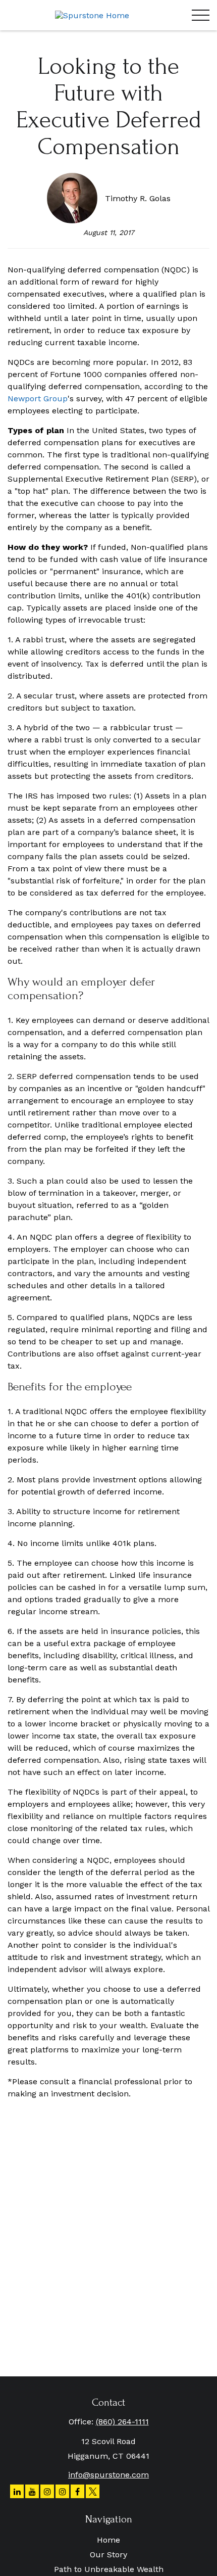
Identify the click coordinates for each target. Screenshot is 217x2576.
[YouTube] (32, 2491)
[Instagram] (47, 2491)
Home (108, 2540)
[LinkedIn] (17, 2491)
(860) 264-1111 (122, 2422)
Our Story (108, 2555)
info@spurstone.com (108, 2475)
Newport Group (38, 399)
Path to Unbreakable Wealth (109, 2569)
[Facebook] (77, 2491)
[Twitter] (93, 2491)
